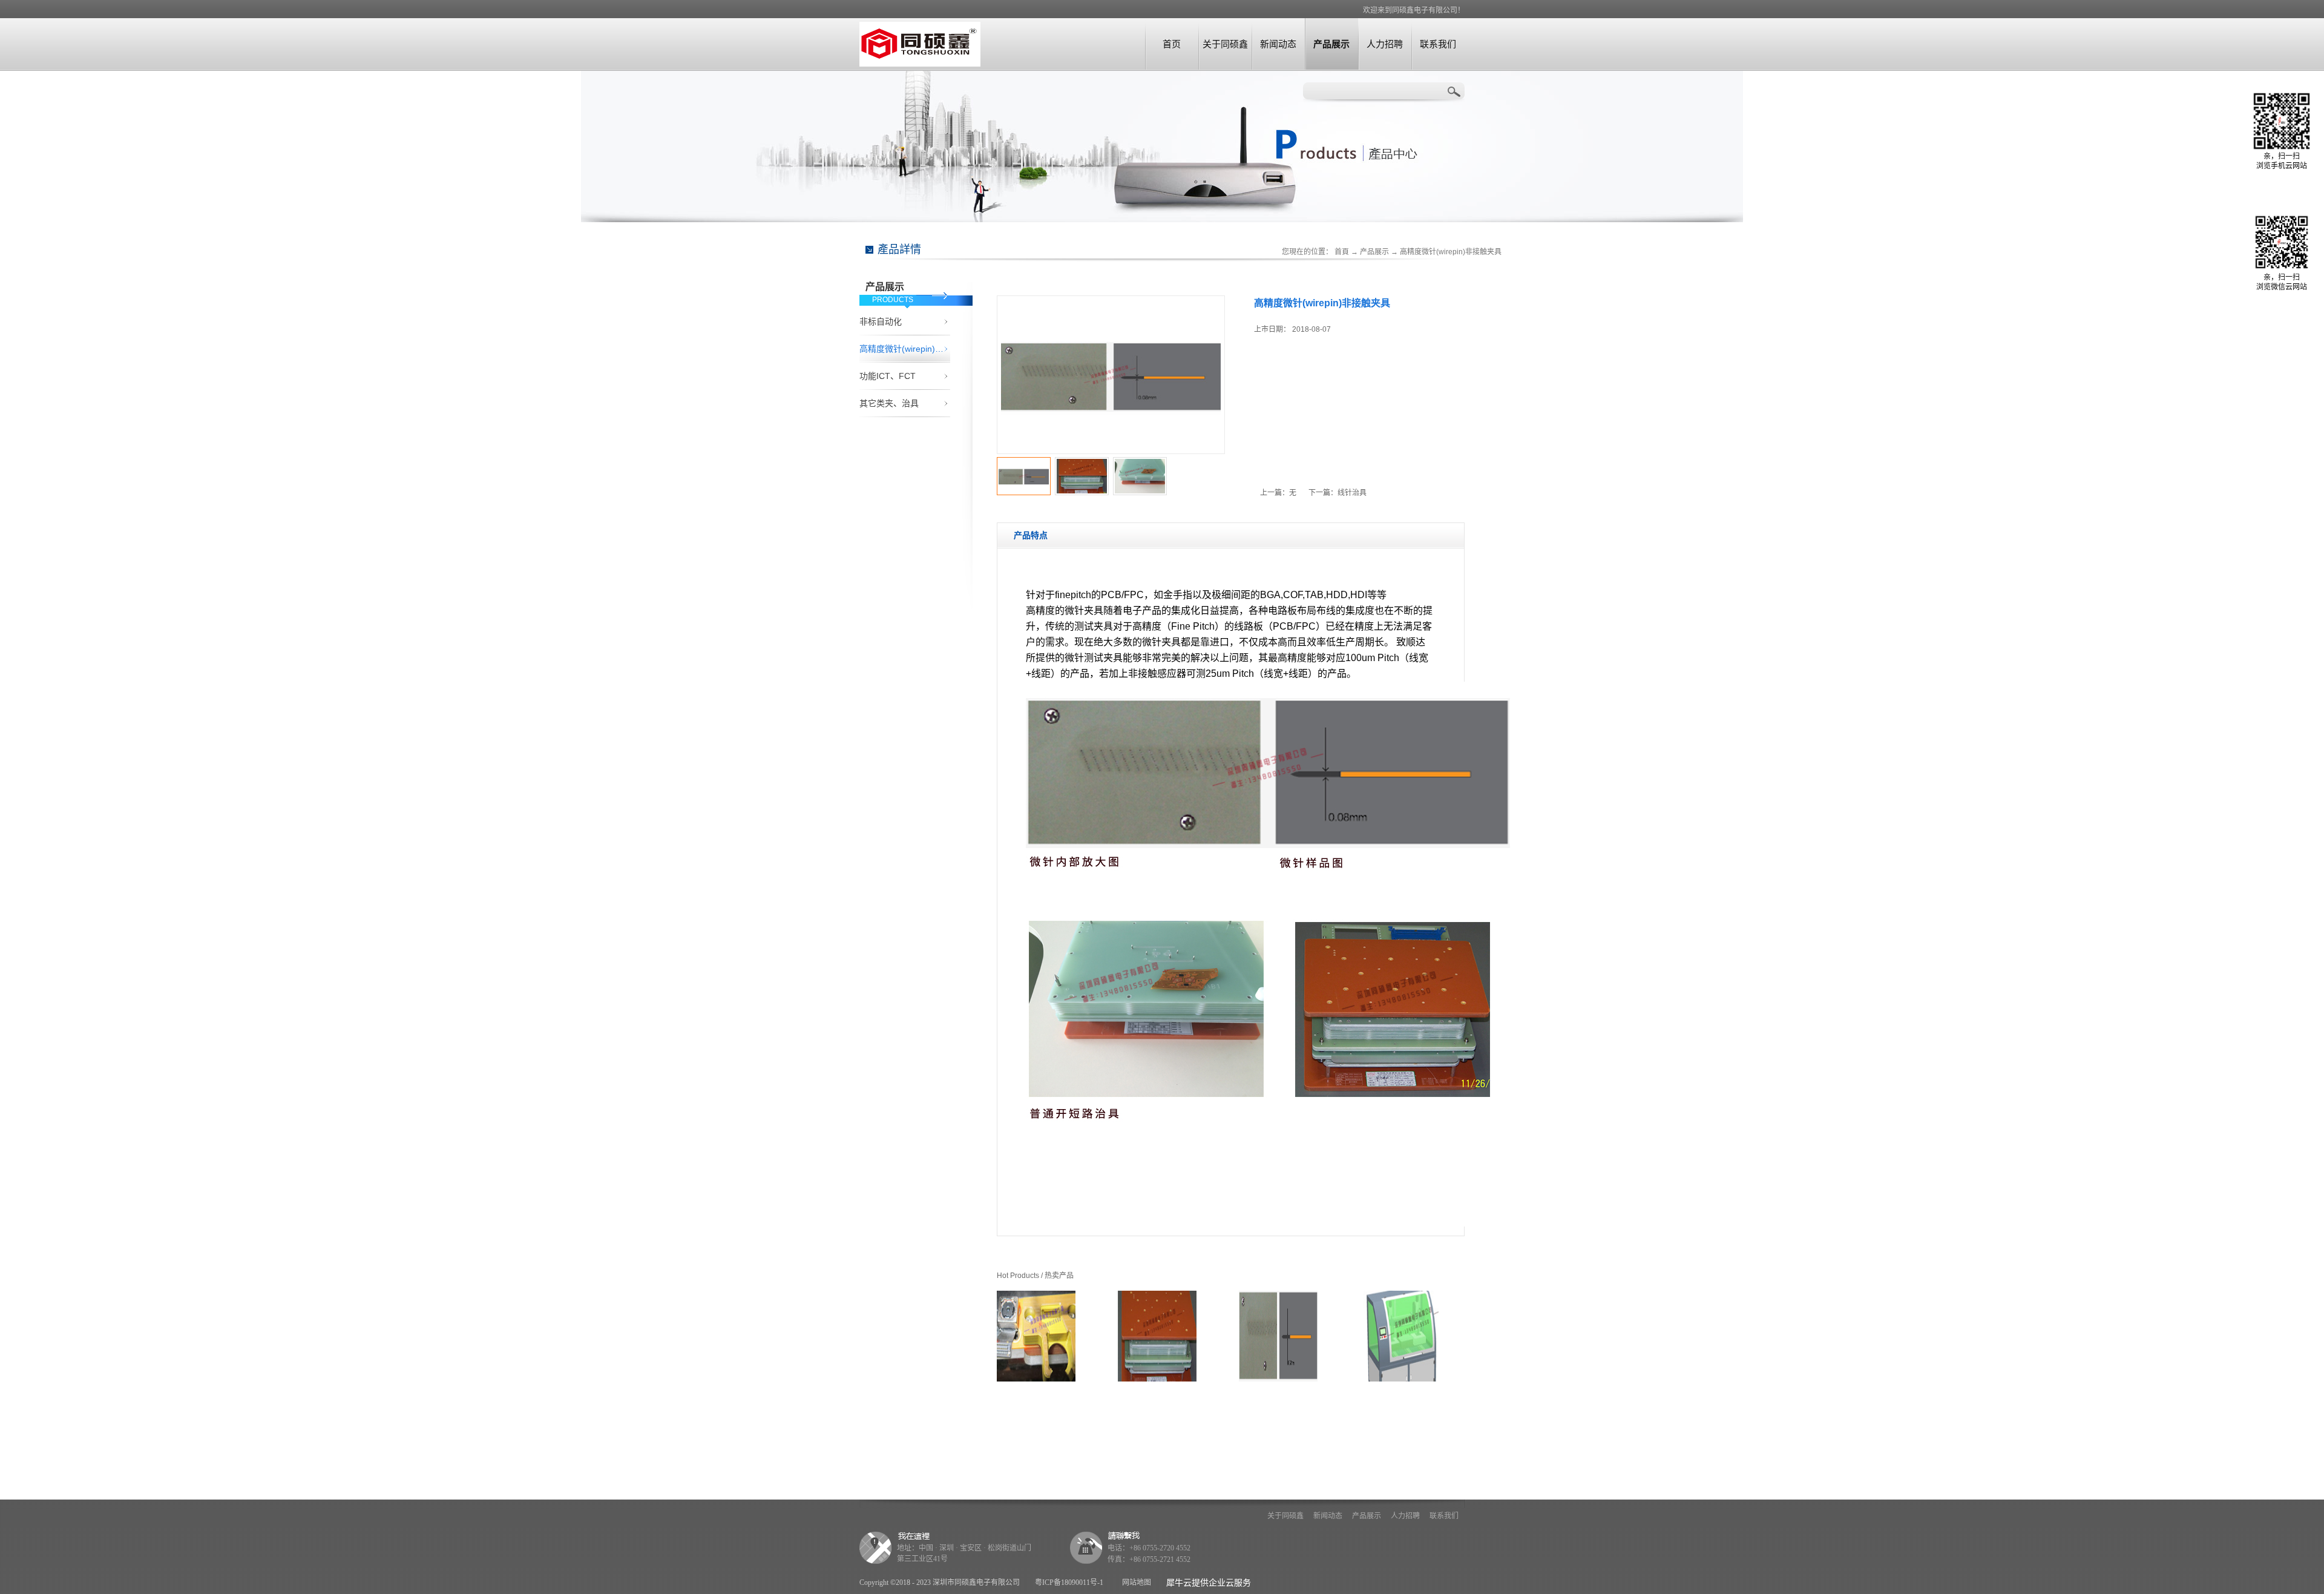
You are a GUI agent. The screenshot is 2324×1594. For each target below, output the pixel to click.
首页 (1172, 44)
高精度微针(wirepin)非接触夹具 (1451, 252)
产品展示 (1374, 252)
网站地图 (1135, 1582)
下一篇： (1338, 493)
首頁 (1342, 252)
